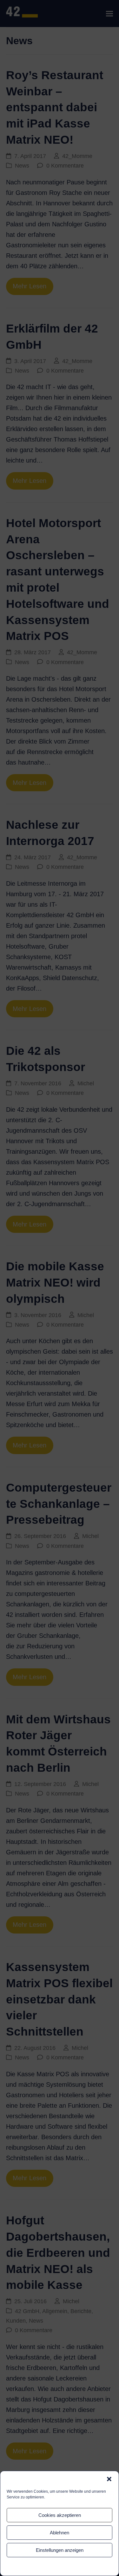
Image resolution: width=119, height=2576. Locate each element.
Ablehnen (60, 2533)
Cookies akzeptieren (60, 2515)
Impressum (74, 2566)
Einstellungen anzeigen (60, 2550)
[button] (109, 2479)
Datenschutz (50, 2566)
